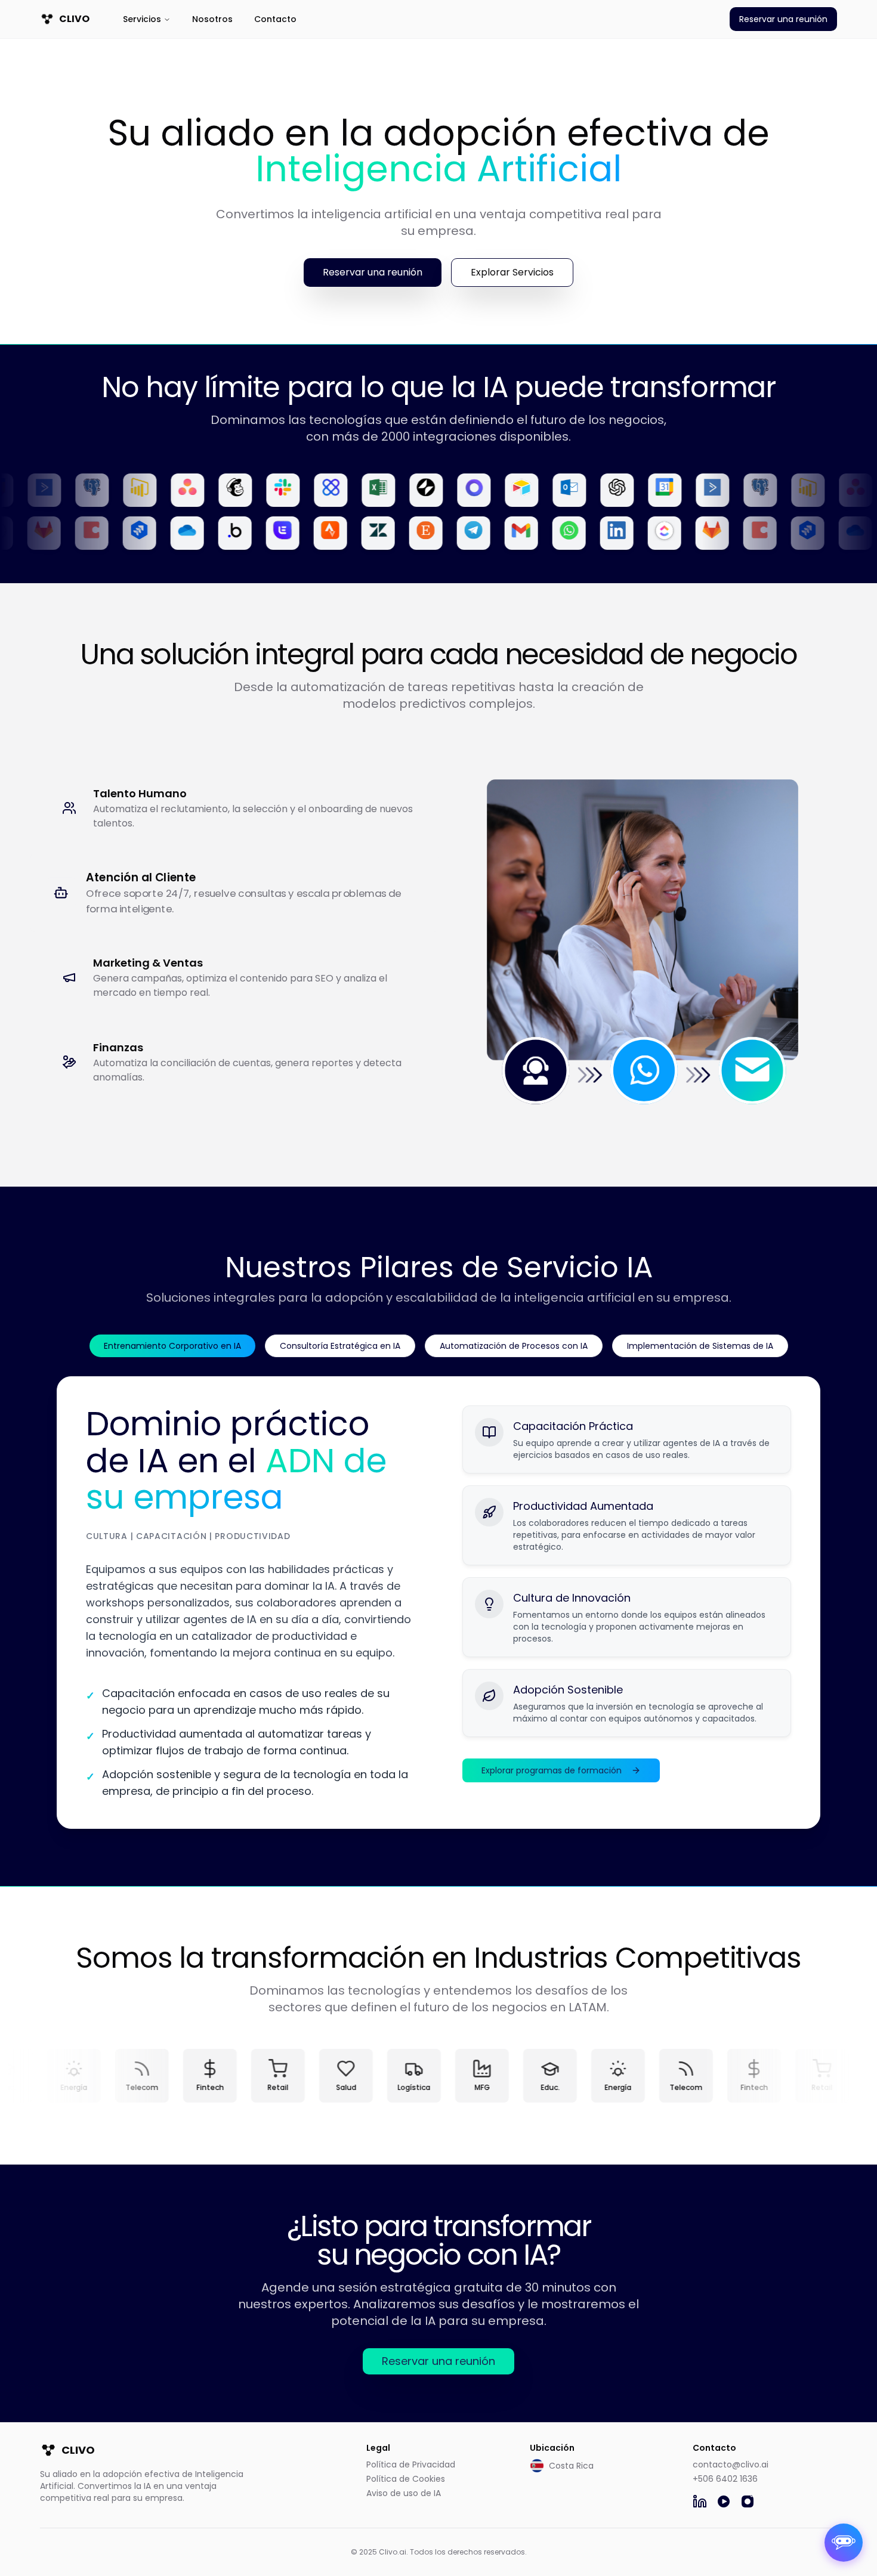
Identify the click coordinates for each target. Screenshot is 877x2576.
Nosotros (212, 19)
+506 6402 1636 (725, 2479)
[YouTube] (724, 2501)
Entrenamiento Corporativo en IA (172, 1346)
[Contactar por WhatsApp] (844, 2543)
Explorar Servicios (512, 272)
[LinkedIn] (700, 2501)
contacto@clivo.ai (731, 2464)
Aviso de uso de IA (404, 2493)
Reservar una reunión (783, 19)
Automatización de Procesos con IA (514, 1346)
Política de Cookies (406, 2479)
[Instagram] (748, 2501)
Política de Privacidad (411, 2464)
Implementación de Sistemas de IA (700, 1346)
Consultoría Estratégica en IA (340, 1346)
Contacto (275, 19)
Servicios (142, 19)
